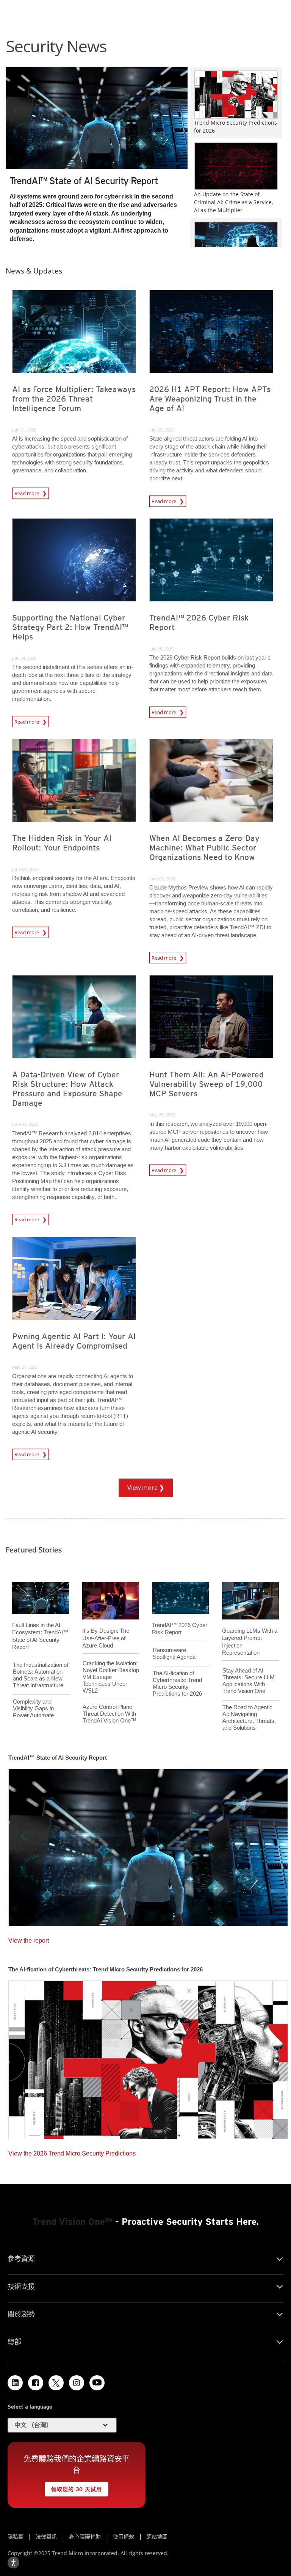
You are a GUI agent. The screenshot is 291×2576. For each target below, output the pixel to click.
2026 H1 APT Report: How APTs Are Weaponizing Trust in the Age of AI (210, 399)
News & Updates (34, 271)
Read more (27, 493)
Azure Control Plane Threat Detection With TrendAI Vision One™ (110, 1714)
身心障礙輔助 (85, 2536)
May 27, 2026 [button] (25, 1367)
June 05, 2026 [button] (162, 879)
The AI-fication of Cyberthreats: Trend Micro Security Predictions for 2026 (177, 1683)
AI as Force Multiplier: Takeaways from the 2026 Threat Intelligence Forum (74, 399)
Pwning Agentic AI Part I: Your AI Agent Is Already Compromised (74, 1341)
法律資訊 (46, 2536)
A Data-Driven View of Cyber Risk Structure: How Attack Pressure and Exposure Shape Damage (67, 1089)
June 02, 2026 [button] (25, 1124)
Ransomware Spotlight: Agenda (174, 1653)
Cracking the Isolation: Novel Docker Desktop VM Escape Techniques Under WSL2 (111, 1677)
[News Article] (97, 117)
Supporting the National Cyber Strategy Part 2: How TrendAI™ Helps (70, 627)
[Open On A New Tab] (56, 2383)
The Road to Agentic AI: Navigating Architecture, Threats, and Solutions (249, 1717)
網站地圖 (157, 2536)
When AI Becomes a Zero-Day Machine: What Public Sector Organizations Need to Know (204, 848)
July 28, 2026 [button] (24, 658)
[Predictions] (148, 2057)
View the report (29, 1939)
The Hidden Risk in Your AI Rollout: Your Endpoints (62, 843)
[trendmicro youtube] (97, 2383)
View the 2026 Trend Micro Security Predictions (72, 2152)
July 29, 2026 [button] (161, 430)
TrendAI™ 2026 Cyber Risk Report (199, 622)
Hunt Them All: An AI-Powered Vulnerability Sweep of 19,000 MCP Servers (207, 1084)
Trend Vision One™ (72, 2222)
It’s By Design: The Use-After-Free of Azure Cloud (106, 1638)
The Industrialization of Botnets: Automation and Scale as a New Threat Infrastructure (41, 1675)
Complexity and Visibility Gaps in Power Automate (33, 1708)
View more (139, 1485)
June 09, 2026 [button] (25, 869)
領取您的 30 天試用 (73, 2487)
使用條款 (124, 2536)
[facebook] (36, 2383)
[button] (62, 2425)
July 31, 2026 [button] (24, 430)
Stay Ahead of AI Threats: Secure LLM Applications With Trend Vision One (249, 1681)
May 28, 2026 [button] (162, 1115)
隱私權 (16, 2536)
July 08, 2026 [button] (161, 649)
